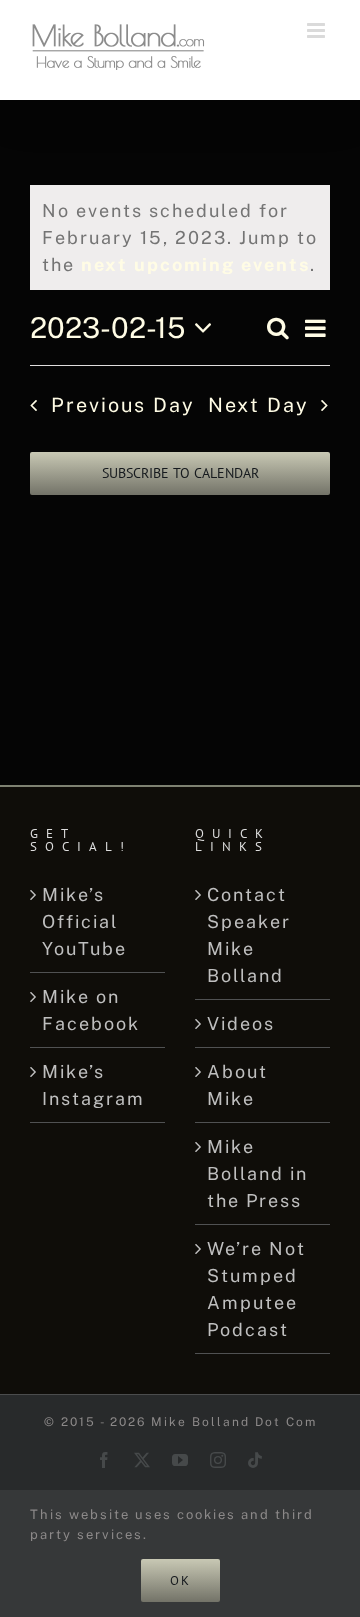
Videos (241, 1023)
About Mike (237, 1085)
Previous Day (123, 404)
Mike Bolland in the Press (257, 1173)
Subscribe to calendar (180, 473)
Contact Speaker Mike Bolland (249, 935)
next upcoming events (195, 264)
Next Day (258, 404)
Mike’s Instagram (93, 1085)
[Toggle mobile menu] (318, 30)
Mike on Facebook (91, 1010)
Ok (180, 1580)
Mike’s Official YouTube (84, 921)
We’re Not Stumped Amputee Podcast (256, 1289)
